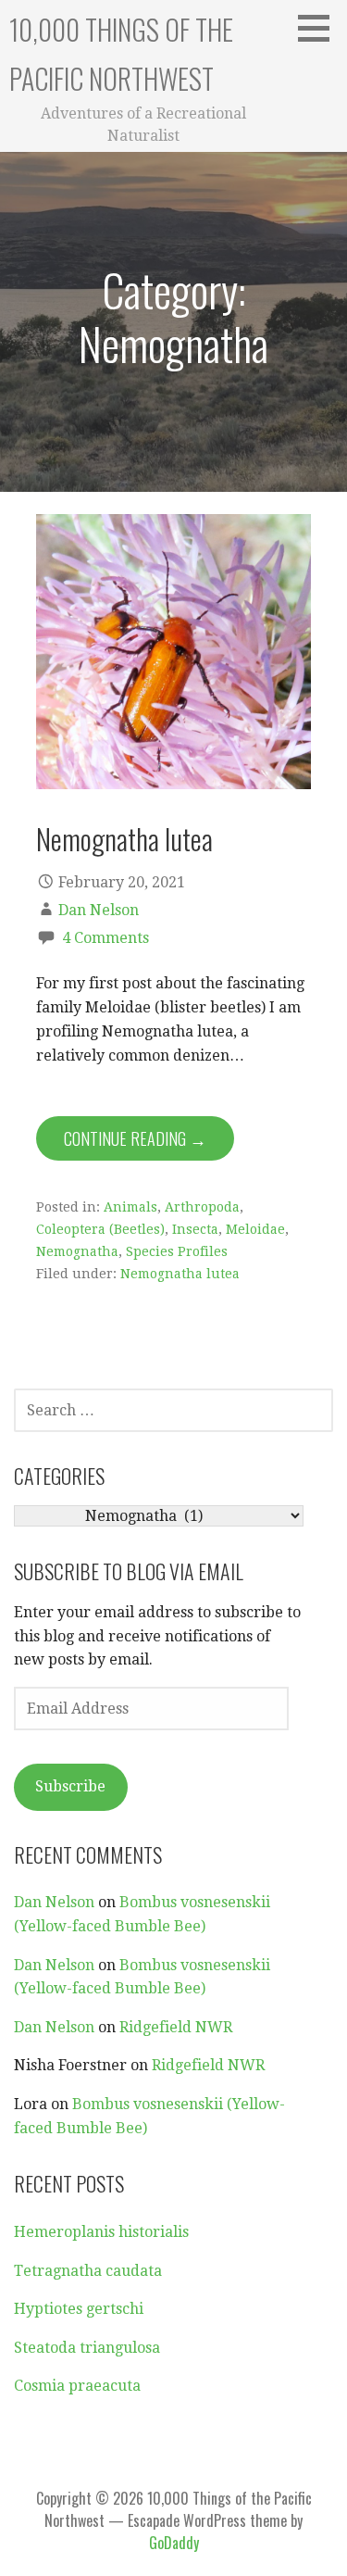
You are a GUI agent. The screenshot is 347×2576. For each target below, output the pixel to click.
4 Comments (105, 938)
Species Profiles (177, 1251)
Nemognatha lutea (124, 838)
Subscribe (70, 1786)
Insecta (195, 1229)
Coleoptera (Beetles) (100, 1229)
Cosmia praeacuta (77, 2386)
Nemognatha (77, 1251)
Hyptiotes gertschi (79, 2309)
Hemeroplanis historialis (101, 2232)
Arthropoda (202, 1207)
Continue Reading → (135, 1138)
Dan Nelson (99, 910)
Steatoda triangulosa (87, 2348)
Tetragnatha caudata (88, 2271)
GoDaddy (174, 2543)
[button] (320, 28)
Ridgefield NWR (176, 2027)
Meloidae (255, 1229)
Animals (130, 1207)
